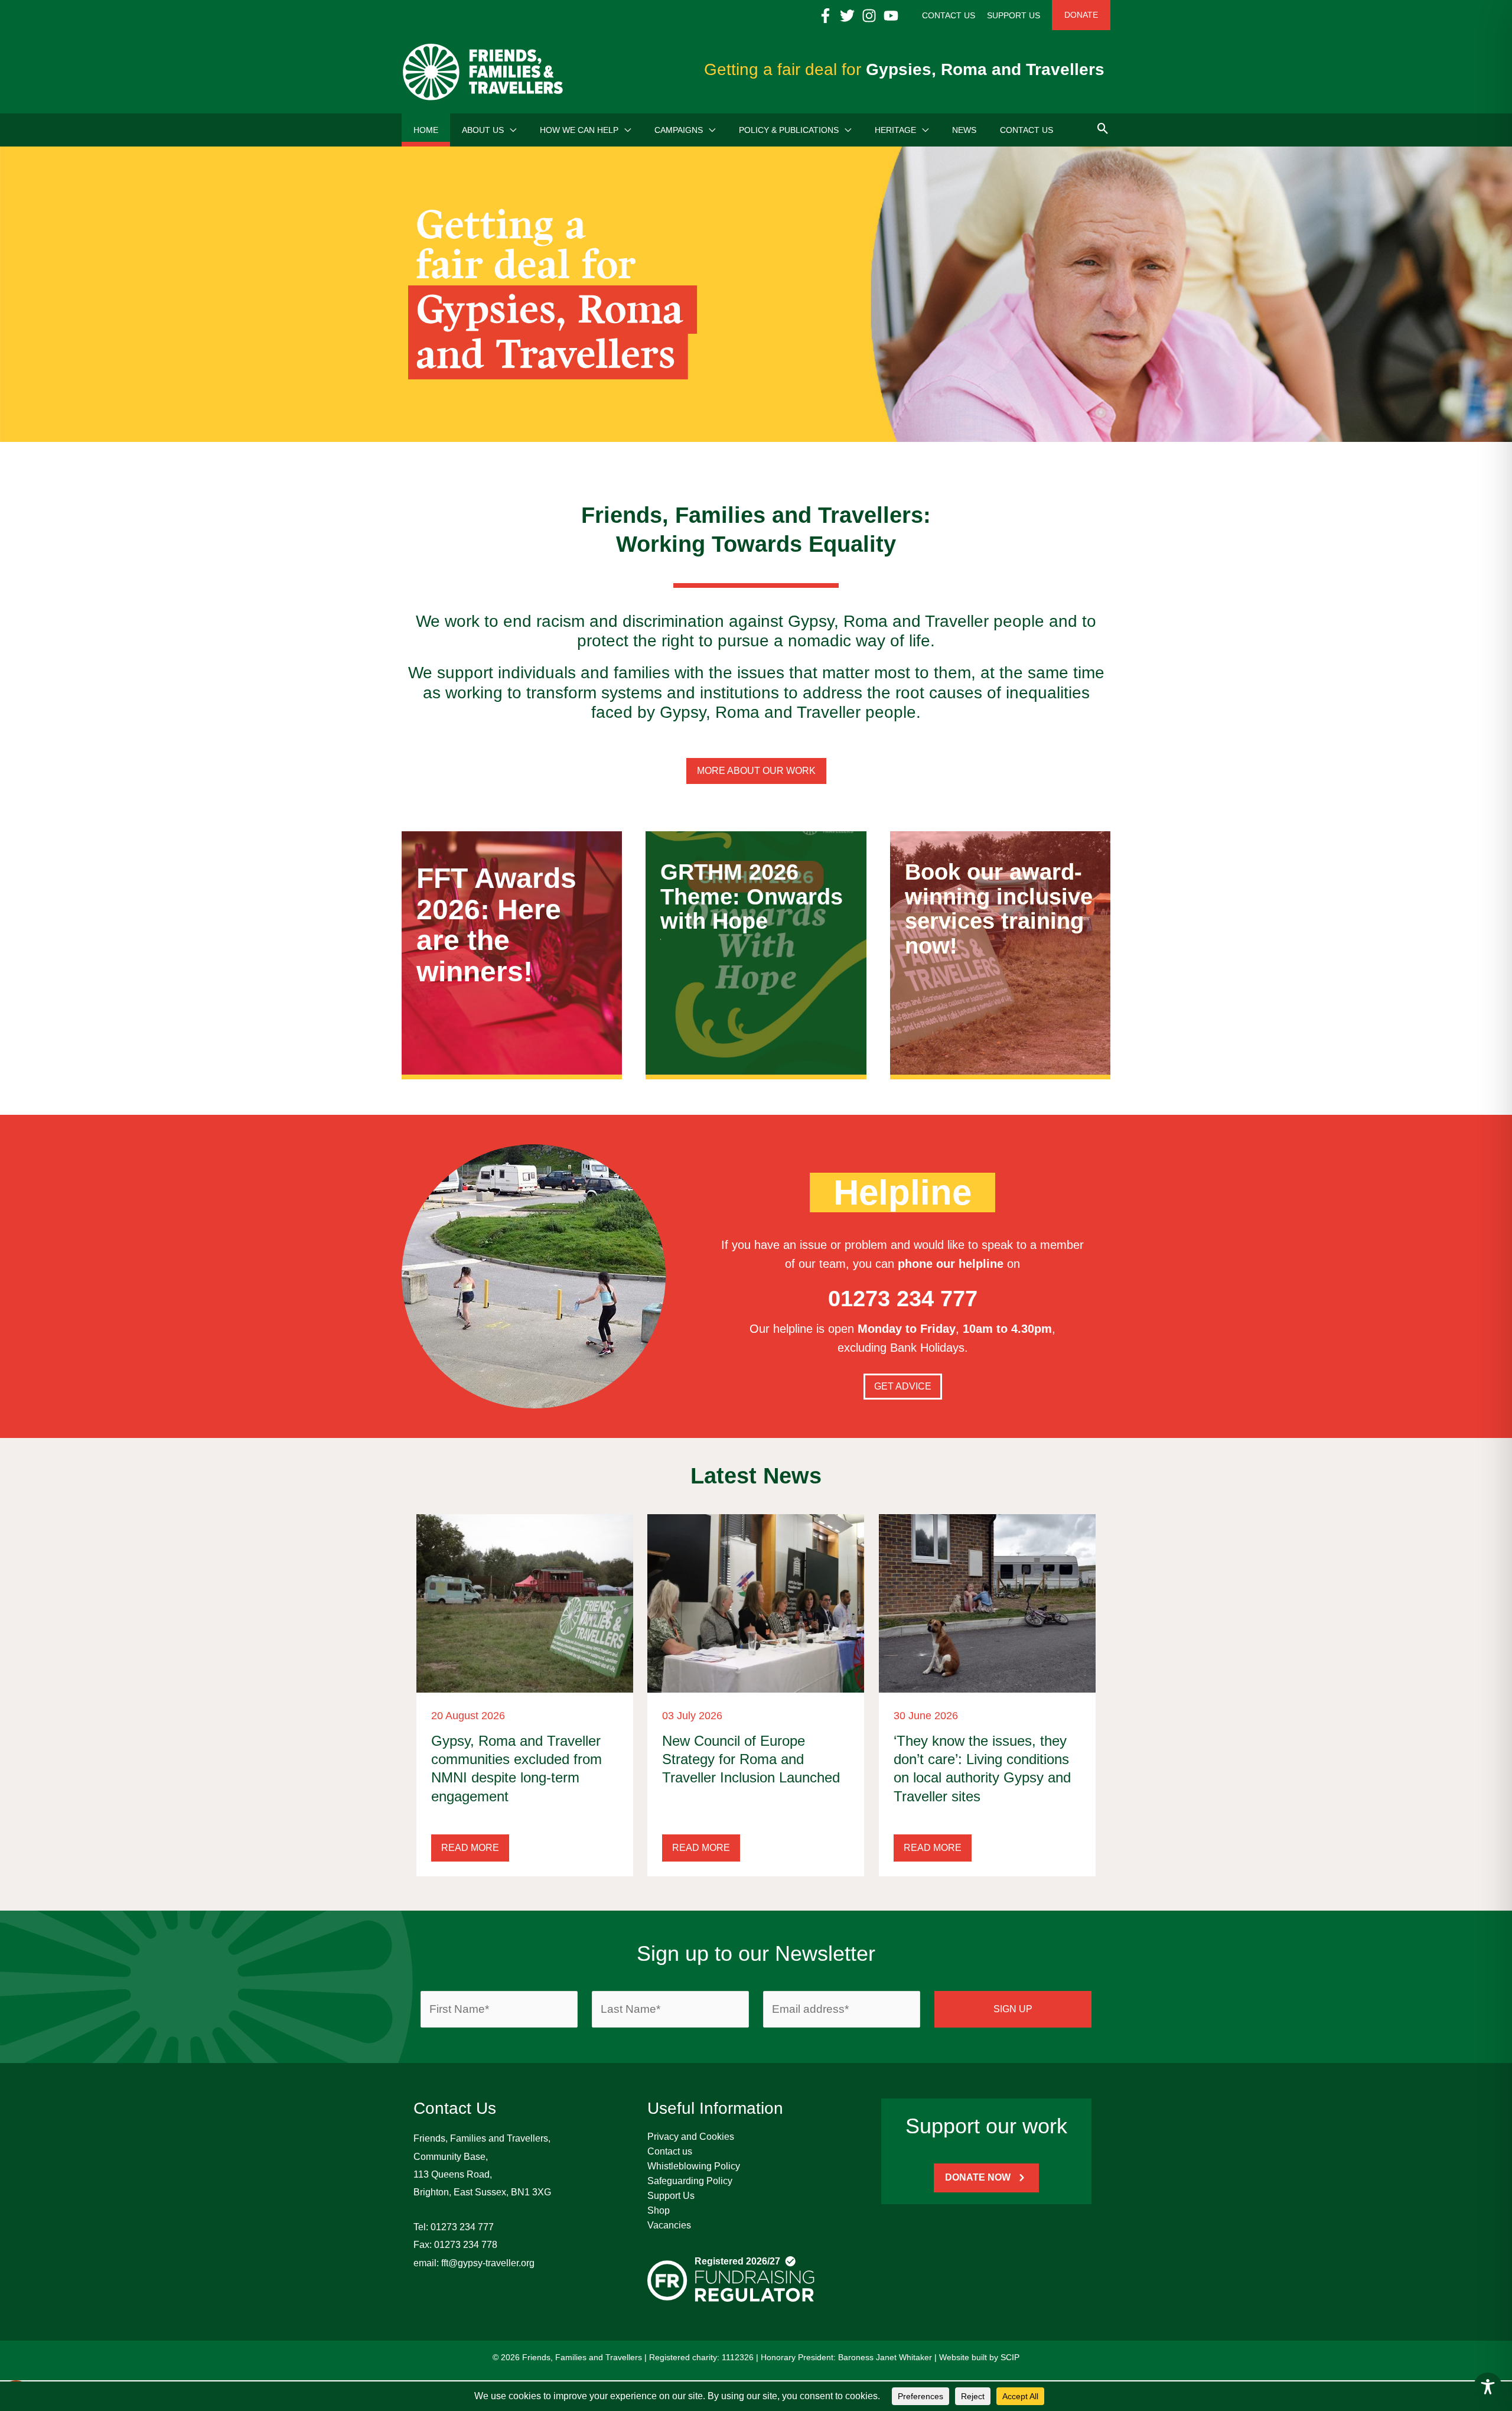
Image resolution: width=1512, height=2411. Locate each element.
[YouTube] (891, 16)
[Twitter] (847, 16)
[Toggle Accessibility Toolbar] (1488, 2387)
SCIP (1010, 2357)
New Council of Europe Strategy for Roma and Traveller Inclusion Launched (751, 1759)
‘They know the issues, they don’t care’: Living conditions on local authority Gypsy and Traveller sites (982, 1769)
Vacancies (669, 2225)
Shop (659, 2210)
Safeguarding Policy (690, 2181)
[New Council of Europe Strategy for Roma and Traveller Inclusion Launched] (756, 1603)
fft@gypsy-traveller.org (488, 2263)
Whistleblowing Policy (694, 2166)
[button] (510, 130)
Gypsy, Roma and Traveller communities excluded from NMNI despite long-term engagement (517, 1769)
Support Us (671, 2196)
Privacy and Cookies (691, 2137)
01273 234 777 (462, 2227)
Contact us (670, 2151)
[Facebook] (825, 16)
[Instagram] (869, 16)
